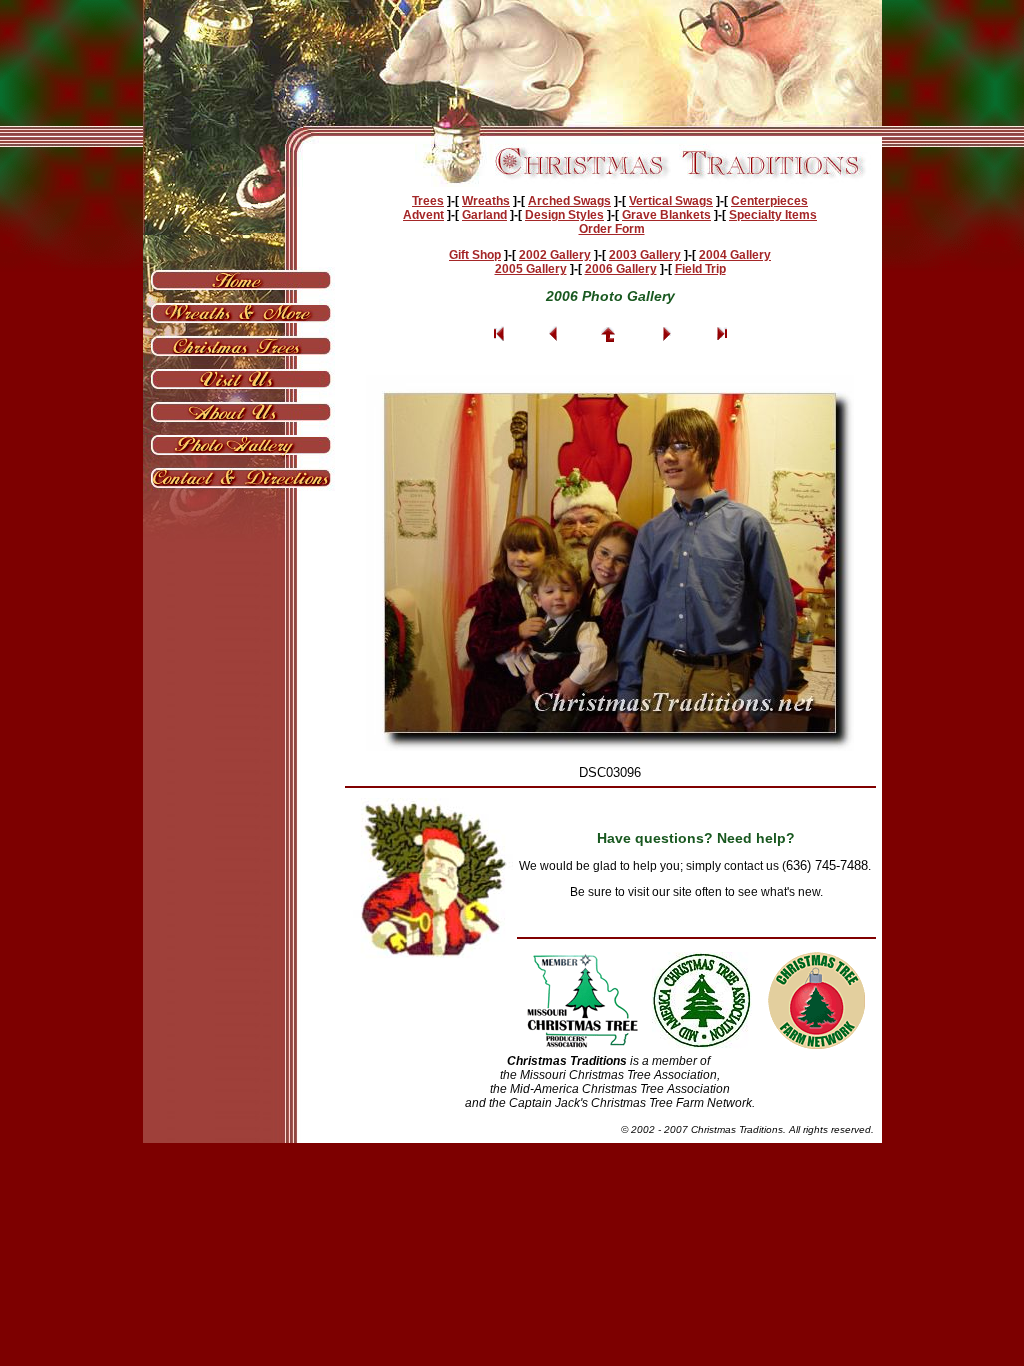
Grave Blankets (666, 215)
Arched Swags (569, 201)
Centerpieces (769, 201)
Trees (428, 201)
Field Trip (700, 269)
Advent (423, 215)
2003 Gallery (645, 255)
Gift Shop (475, 255)
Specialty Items (773, 215)
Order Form (612, 229)
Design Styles (564, 215)
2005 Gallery (531, 269)
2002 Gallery (555, 255)
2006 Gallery (621, 269)
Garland (484, 215)
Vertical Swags (671, 201)
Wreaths (486, 201)
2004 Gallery (735, 255)
